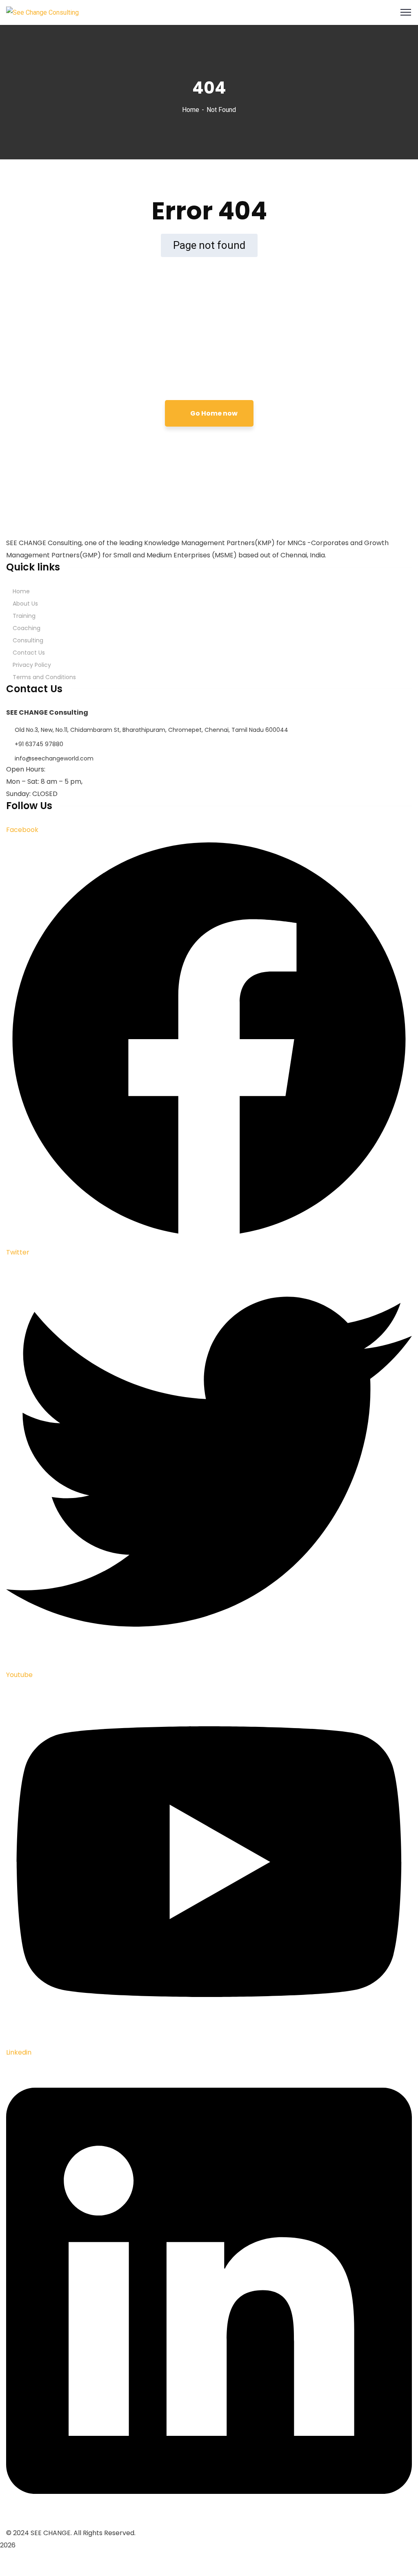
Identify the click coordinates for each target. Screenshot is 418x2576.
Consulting (28, 640)
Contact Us (29, 653)
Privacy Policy (32, 665)
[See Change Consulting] (42, 12)
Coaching (27, 628)
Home (191, 110)
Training (24, 616)
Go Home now (213, 413)
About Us (25, 604)
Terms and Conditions (44, 677)
